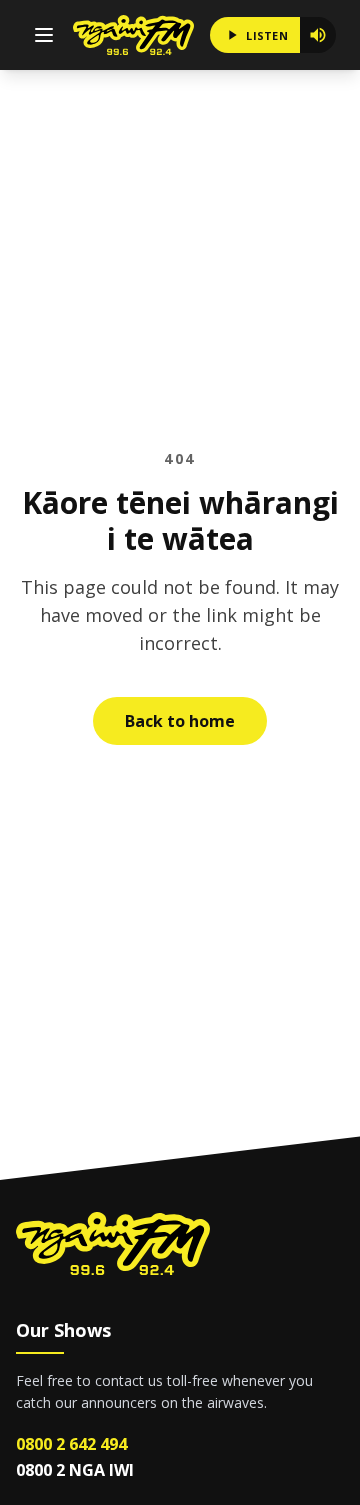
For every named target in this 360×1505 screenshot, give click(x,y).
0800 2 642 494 (71, 1444)
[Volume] (318, 35)
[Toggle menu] (44, 35)
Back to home (180, 721)
